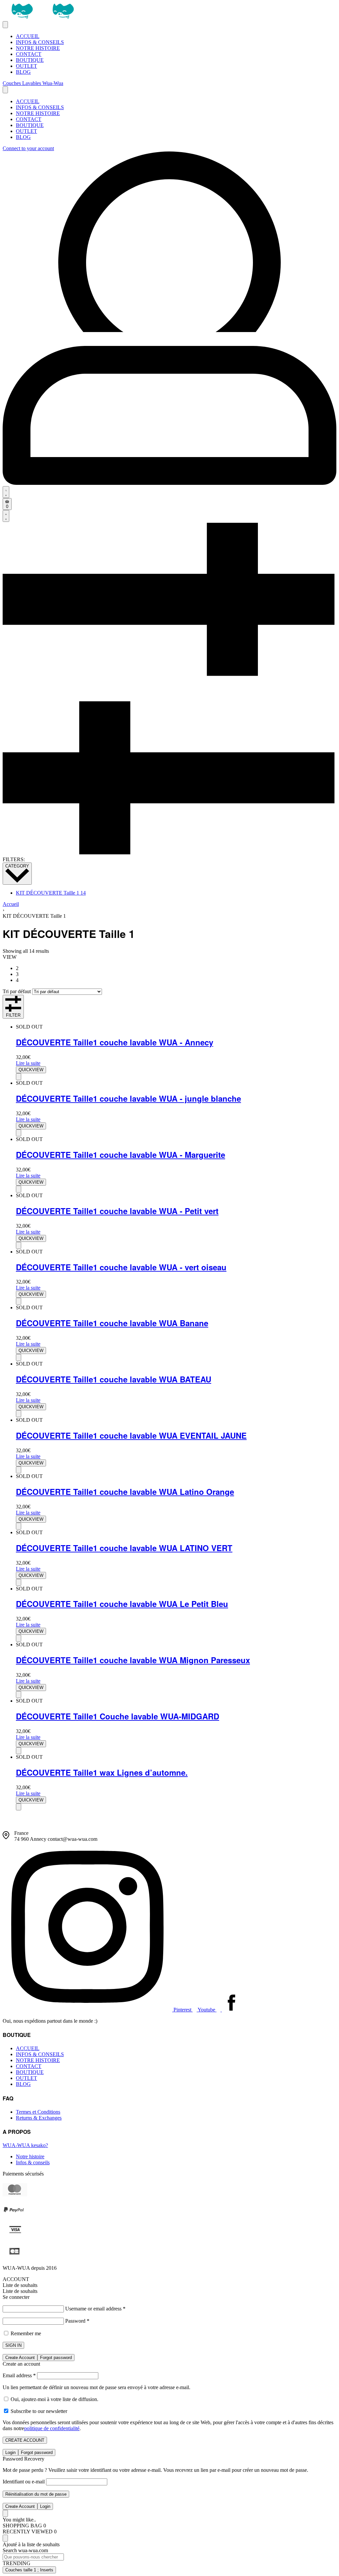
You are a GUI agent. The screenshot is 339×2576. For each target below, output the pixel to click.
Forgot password (56, 2358)
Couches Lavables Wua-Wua (33, 83)
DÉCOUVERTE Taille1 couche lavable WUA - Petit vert (117, 1211)
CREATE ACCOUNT (25, 2440)
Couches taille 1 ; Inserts (29, 2570)
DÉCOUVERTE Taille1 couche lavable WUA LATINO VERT (124, 1548)
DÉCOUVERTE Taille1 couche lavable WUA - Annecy (115, 1042)
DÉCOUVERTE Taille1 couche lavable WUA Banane (112, 1323)
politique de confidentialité (52, 2428)
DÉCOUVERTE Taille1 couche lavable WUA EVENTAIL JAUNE (131, 1435)
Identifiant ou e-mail (24, 2482)
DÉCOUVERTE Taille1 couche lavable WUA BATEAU (114, 1379)
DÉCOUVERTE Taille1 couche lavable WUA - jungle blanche (128, 1098)
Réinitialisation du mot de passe (36, 2494)
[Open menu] (5, 25)
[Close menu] (5, 90)
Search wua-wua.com (25, 2550)
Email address (19, 2375)
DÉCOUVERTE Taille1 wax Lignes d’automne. (102, 1772)
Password (77, 2321)
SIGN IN (13, 2345)
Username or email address (95, 2309)
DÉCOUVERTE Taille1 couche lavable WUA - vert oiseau (121, 1267)
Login (10, 2452)
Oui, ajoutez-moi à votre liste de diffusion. (54, 2399)
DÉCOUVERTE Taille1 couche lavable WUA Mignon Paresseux (133, 1660)
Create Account (20, 2358)
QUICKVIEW (31, 1070)
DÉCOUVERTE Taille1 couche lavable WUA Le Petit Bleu (122, 1604)
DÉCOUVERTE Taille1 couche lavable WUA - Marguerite (121, 1155)
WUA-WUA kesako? (25, 2145)
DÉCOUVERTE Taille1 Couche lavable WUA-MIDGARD (118, 1716)
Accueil (11, 904)
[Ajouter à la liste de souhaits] (19, 1077)
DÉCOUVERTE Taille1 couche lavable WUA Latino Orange (125, 1492)
